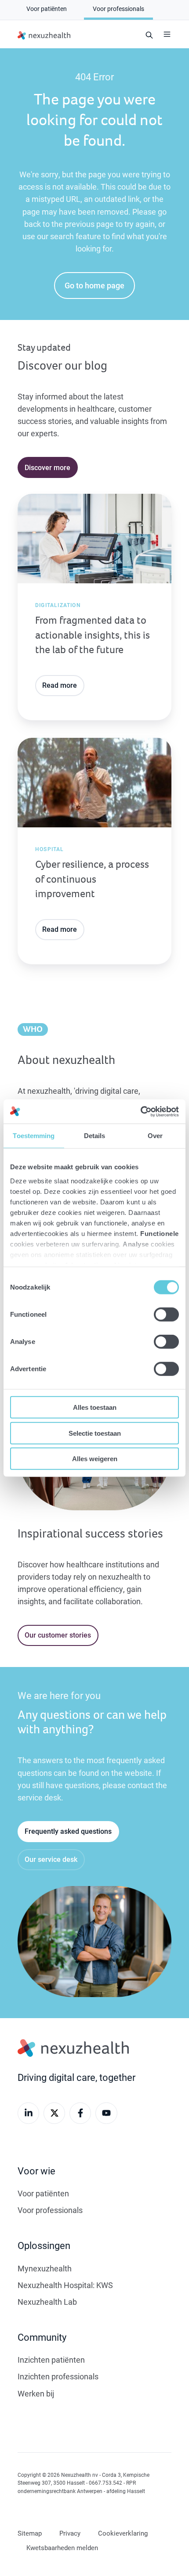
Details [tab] (95, 1136)
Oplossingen (44, 2245)
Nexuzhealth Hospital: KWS (65, 2285)
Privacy (70, 2533)
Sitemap (30, 2533)
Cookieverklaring (123, 2533)
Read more (60, 685)
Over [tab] (155, 1136)
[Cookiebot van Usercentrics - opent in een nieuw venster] (140, 1111)
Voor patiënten (43, 2193)
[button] (167, 34)
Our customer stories (58, 1635)
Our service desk (51, 1859)
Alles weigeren (95, 1459)
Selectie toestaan (95, 1433)
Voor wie (36, 2171)
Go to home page (94, 285)
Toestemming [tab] (34, 1136)
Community (42, 2337)
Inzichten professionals (58, 2376)
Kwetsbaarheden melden (62, 2547)
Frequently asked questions (68, 1831)
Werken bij (36, 2393)
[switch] (166, 1315)
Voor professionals (50, 2210)
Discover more (47, 467)
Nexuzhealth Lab (47, 2302)
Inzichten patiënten (51, 2360)
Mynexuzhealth (45, 2268)
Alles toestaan (95, 1407)
